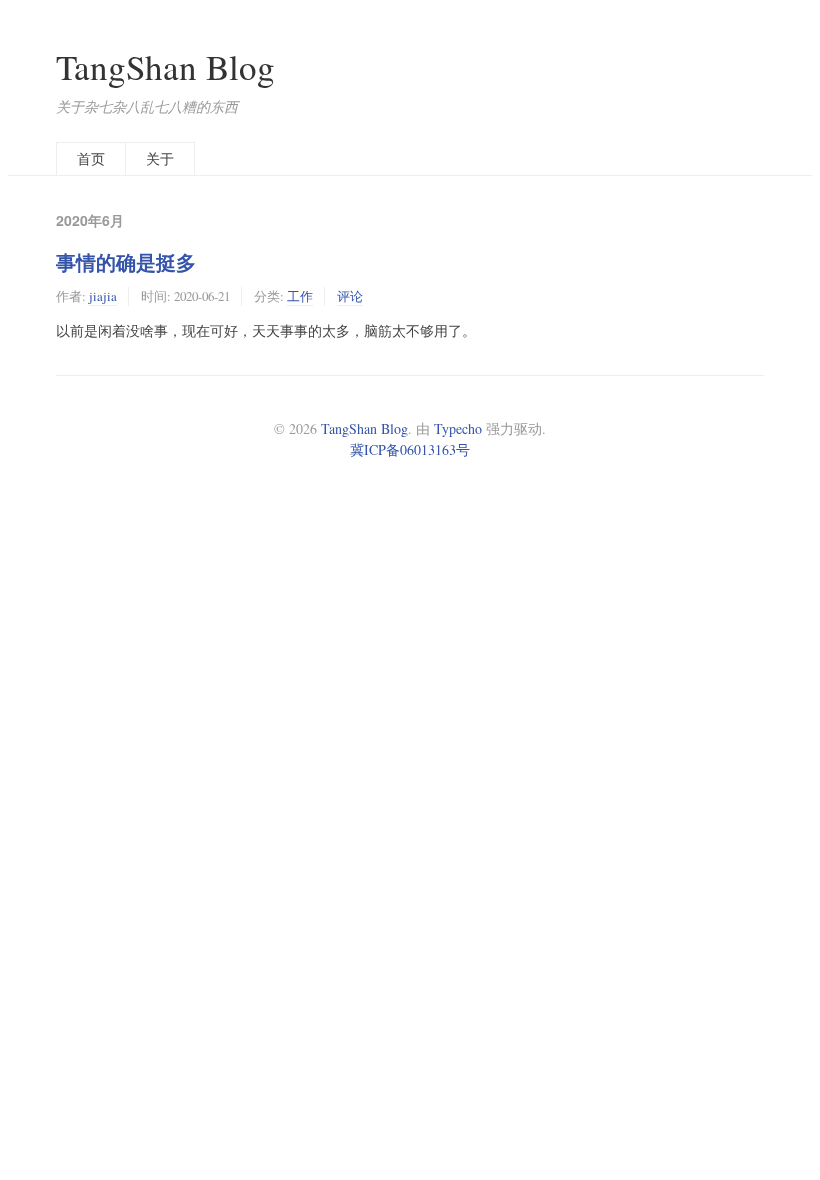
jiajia (103, 296)
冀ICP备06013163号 (410, 449)
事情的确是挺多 (126, 262)
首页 (91, 158)
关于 (160, 158)
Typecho (458, 428)
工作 (300, 296)
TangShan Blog (165, 66)
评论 (350, 296)
